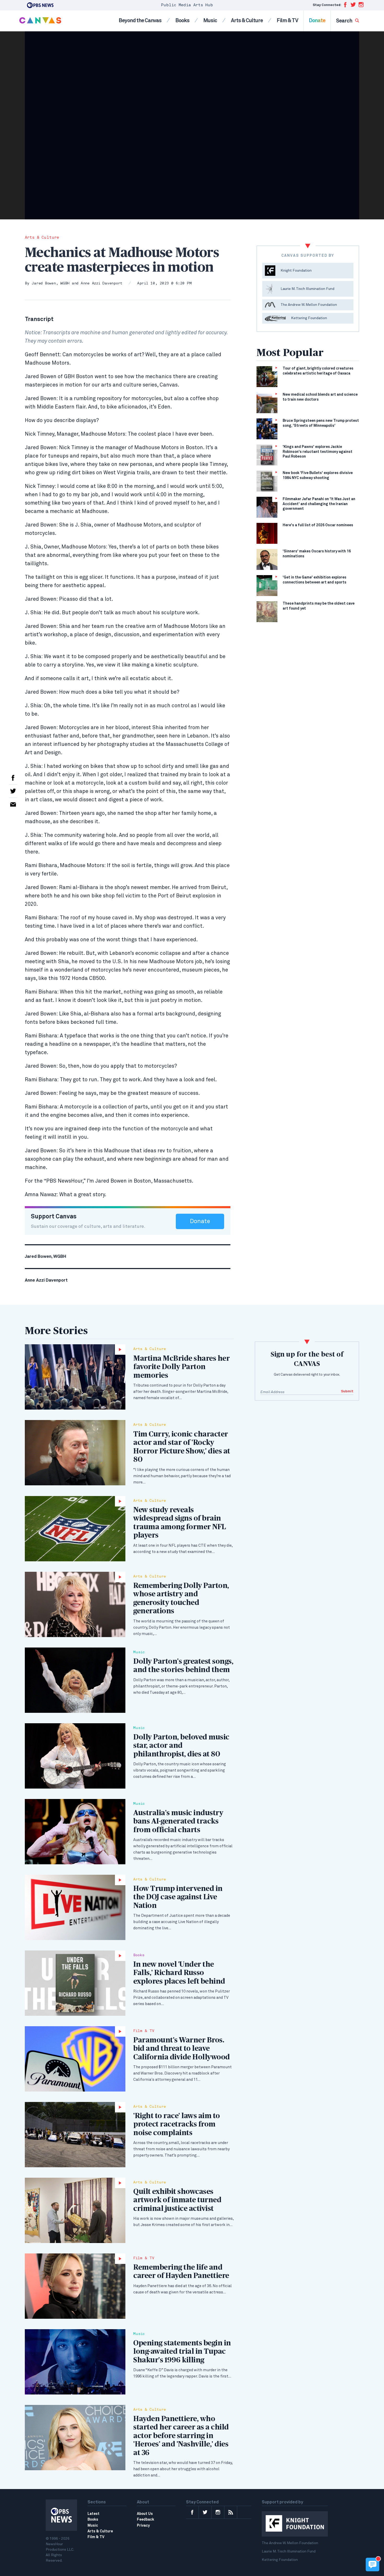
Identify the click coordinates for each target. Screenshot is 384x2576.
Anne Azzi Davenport (101, 284)
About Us (145, 2514)
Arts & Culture (247, 21)
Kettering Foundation (280, 2560)
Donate (317, 21)
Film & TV (287, 21)
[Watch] (75, 1377)
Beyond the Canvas (140, 21)
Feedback (146, 2520)
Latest (94, 2514)
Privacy (143, 2526)
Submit (347, 1391)
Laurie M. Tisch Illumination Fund (289, 2551)
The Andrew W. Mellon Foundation (290, 2543)
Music (210, 21)
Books (182, 21)
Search (344, 21)
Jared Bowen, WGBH (51, 284)
